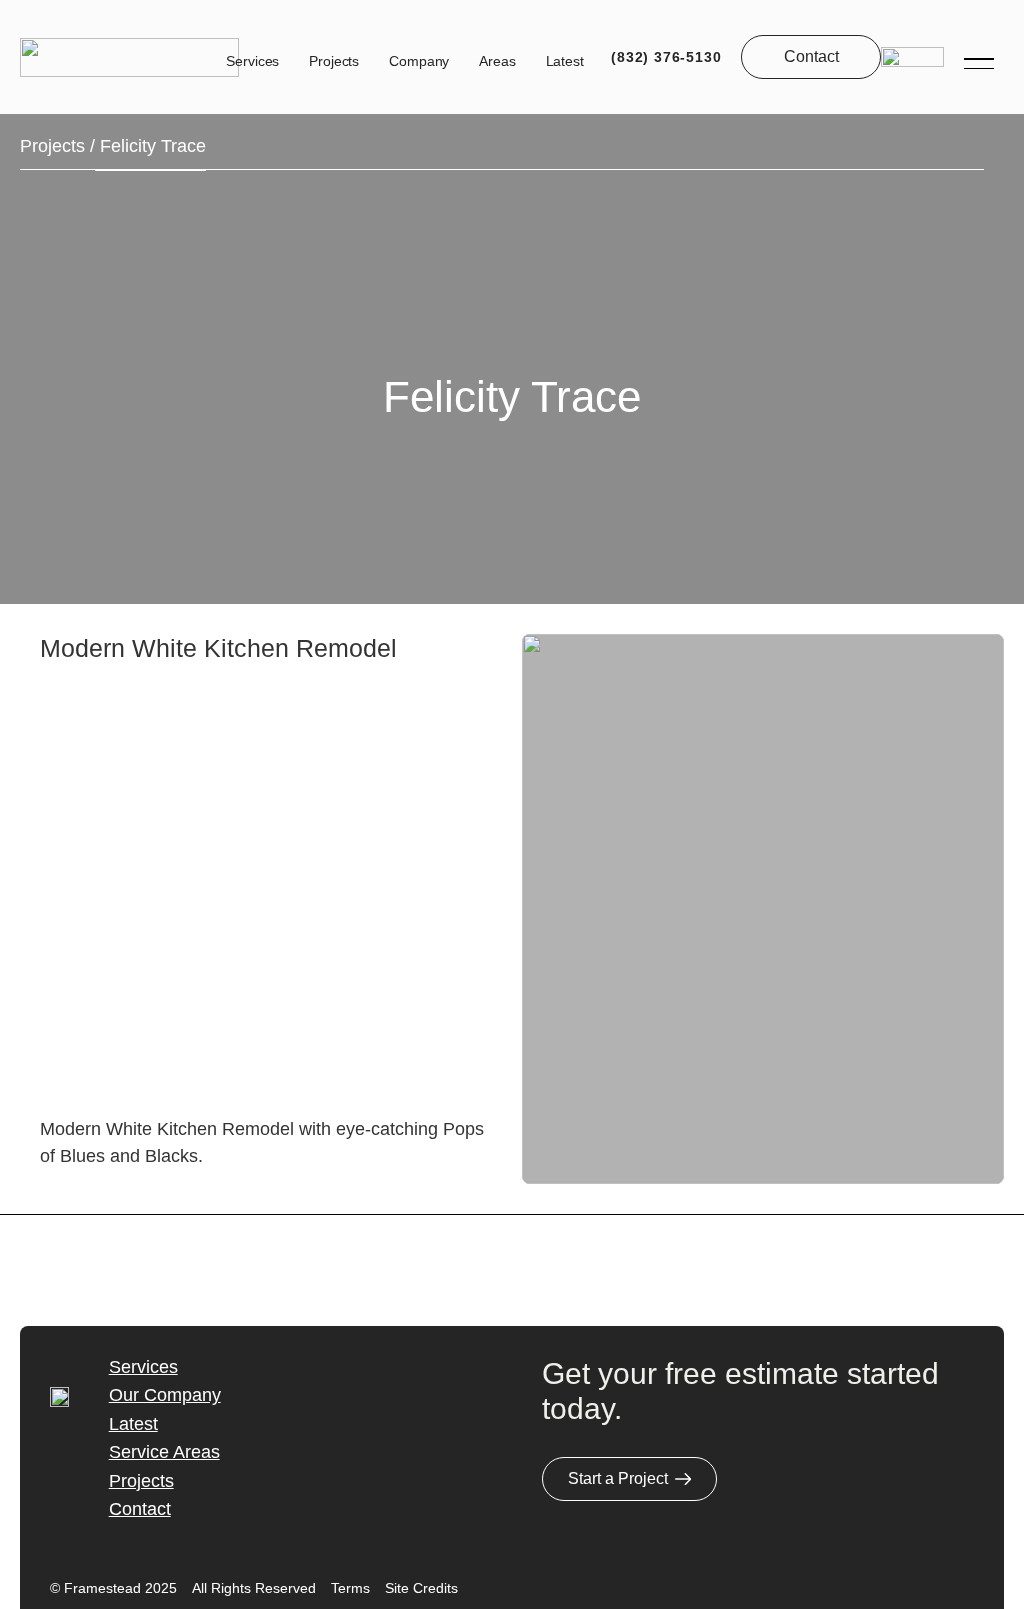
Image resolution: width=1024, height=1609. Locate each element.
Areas (497, 61)
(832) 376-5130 (666, 57)
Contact (140, 1509)
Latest (565, 61)
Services (252, 61)
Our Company (165, 1395)
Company (419, 61)
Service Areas (164, 1452)
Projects (334, 61)
